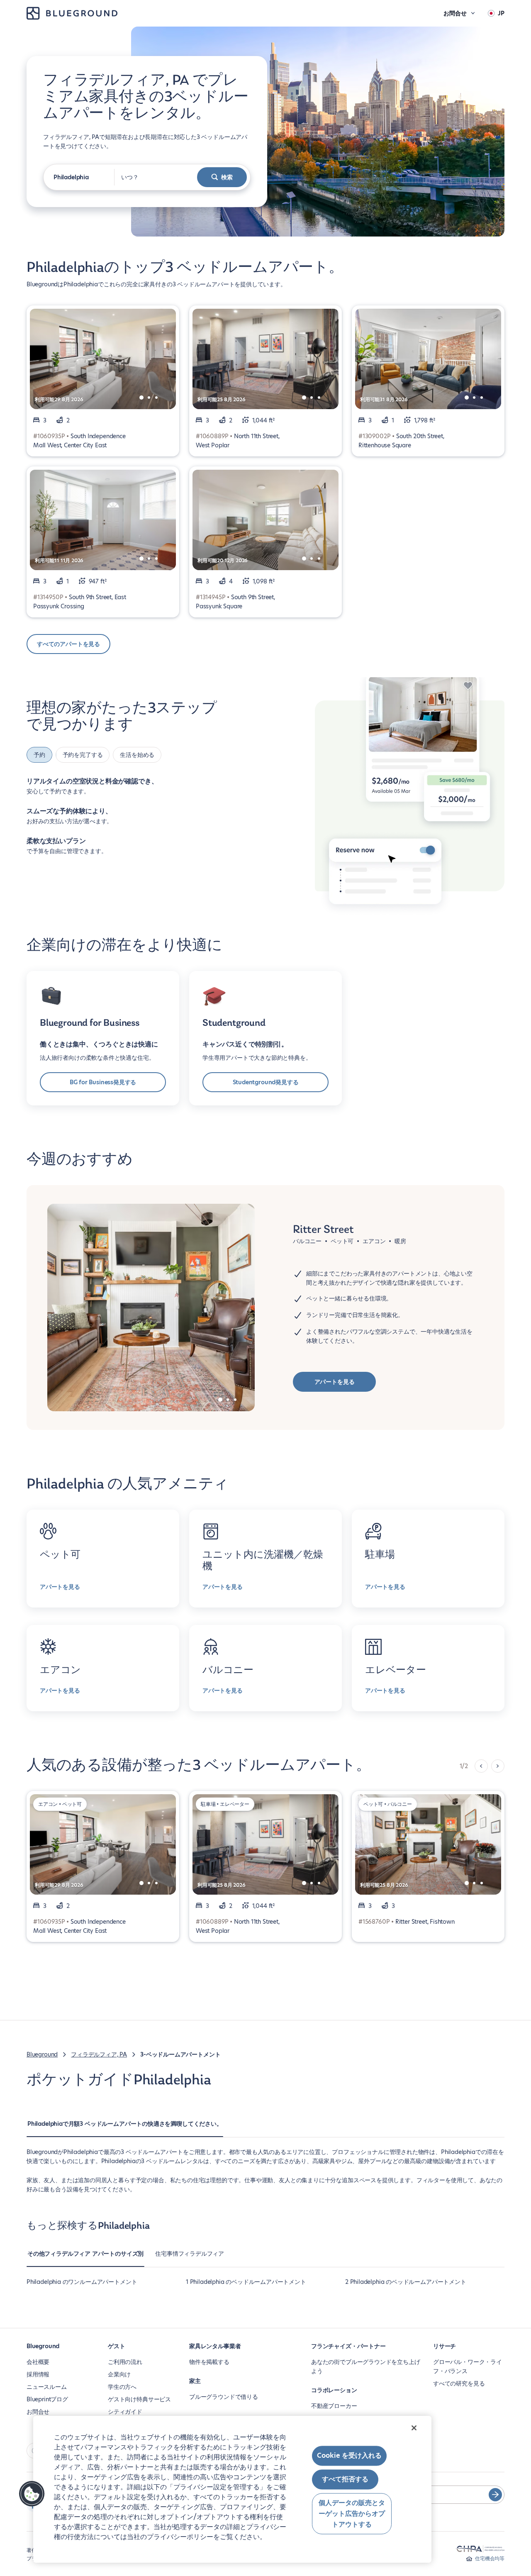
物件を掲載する (209, 2362)
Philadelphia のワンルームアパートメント (82, 2282)
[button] (32, 2494)
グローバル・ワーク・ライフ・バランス (468, 2366)
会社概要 (38, 2362)
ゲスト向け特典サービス (139, 2399)
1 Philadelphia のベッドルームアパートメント (246, 2282)
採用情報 (38, 2374)
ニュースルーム (47, 2387)
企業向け (119, 2374)
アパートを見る (335, 1382)
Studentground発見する (266, 1082)
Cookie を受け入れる (349, 2455)
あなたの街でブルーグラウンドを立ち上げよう (366, 2366)
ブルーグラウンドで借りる (224, 2397)
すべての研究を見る (459, 2383)
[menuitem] (125, 2128)
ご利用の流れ (125, 2362)
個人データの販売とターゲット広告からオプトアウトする (352, 2514)
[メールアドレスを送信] (495, 2495)
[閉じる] (414, 2428)
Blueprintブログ (47, 2399)
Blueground (42, 2054)
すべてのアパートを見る (68, 644)
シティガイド (125, 2412)
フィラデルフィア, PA (99, 2054)
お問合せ (38, 2412)
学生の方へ (122, 2387)
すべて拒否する (345, 2480)
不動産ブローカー (334, 2406)
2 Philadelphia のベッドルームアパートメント (406, 2282)
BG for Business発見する (103, 1082)
